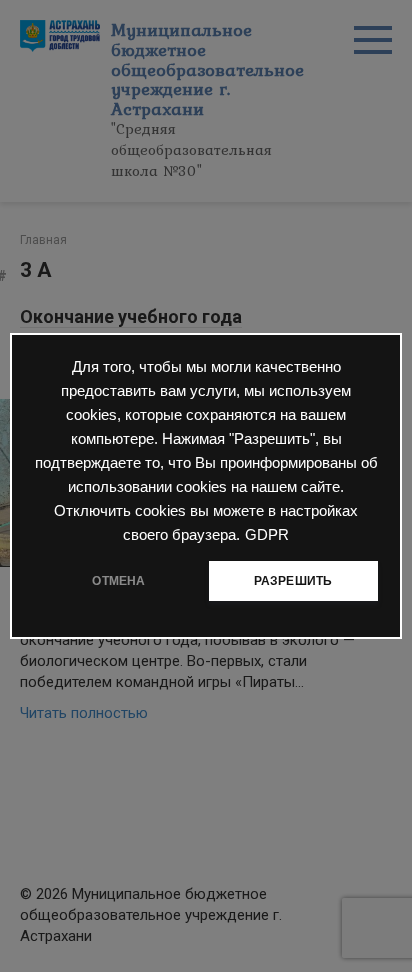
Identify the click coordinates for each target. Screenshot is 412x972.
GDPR (267, 535)
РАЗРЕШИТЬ (293, 581)
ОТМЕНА (118, 581)
